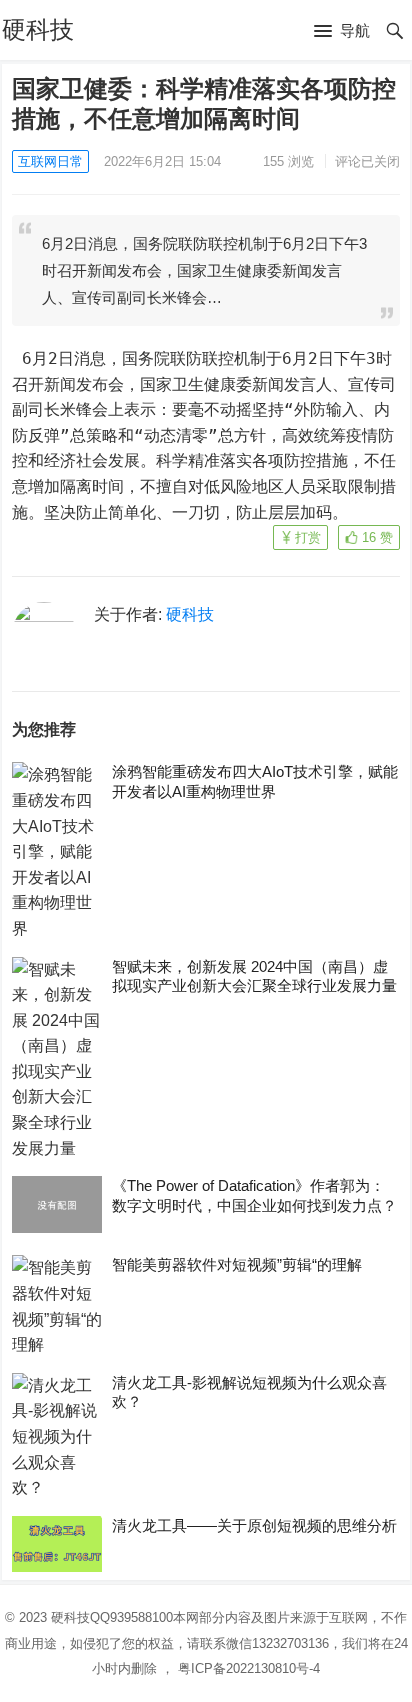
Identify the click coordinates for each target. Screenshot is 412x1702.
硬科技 (38, 29)
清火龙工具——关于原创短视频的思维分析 (254, 1525)
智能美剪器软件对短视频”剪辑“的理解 (237, 1264)
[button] (342, 32)
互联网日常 (50, 161)
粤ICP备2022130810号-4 (249, 1668)
